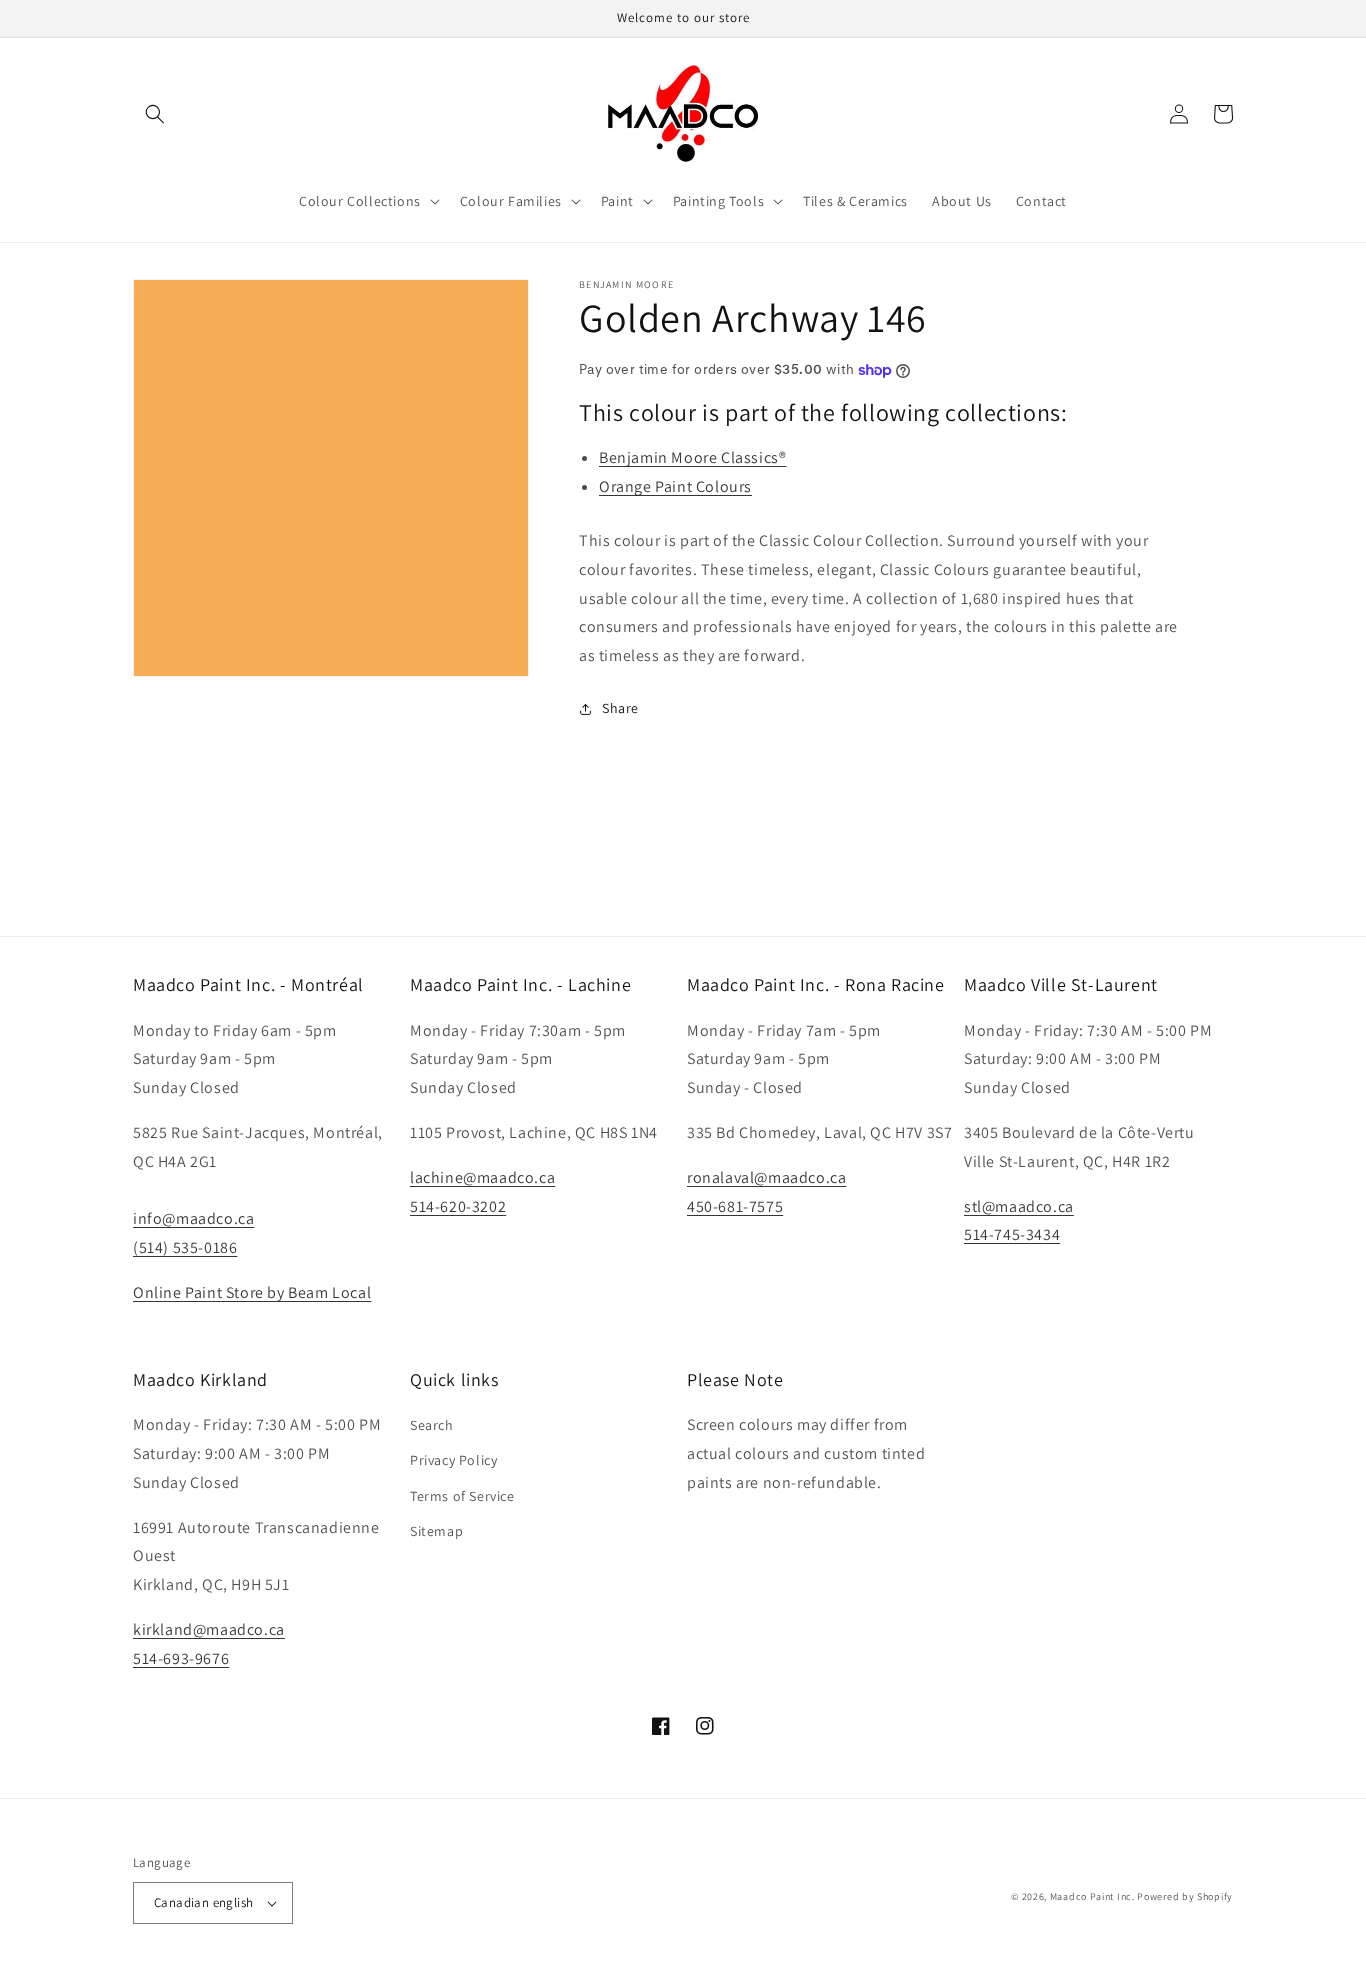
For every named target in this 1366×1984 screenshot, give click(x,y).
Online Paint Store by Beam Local (252, 1292)
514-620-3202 (458, 1206)
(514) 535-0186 (185, 1247)
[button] (155, 114)
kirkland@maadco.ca (209, 1629)
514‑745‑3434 (1012, 1234)
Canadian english (203, 1902)
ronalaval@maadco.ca (766, 1177)
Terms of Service (462, 1496)
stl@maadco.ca (1019, 1206)
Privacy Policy (453, 1460)
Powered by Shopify (1185, 1896)
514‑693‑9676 (181, 1658)
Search (432, 1425)
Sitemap (436, 1531)
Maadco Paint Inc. (1092, 1896)
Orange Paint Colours (675, 486)
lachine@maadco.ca (482, 1177)
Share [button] (620, 708)
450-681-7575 (735, 1206)
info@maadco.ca (193, 1218)
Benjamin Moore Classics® (692, 457)
